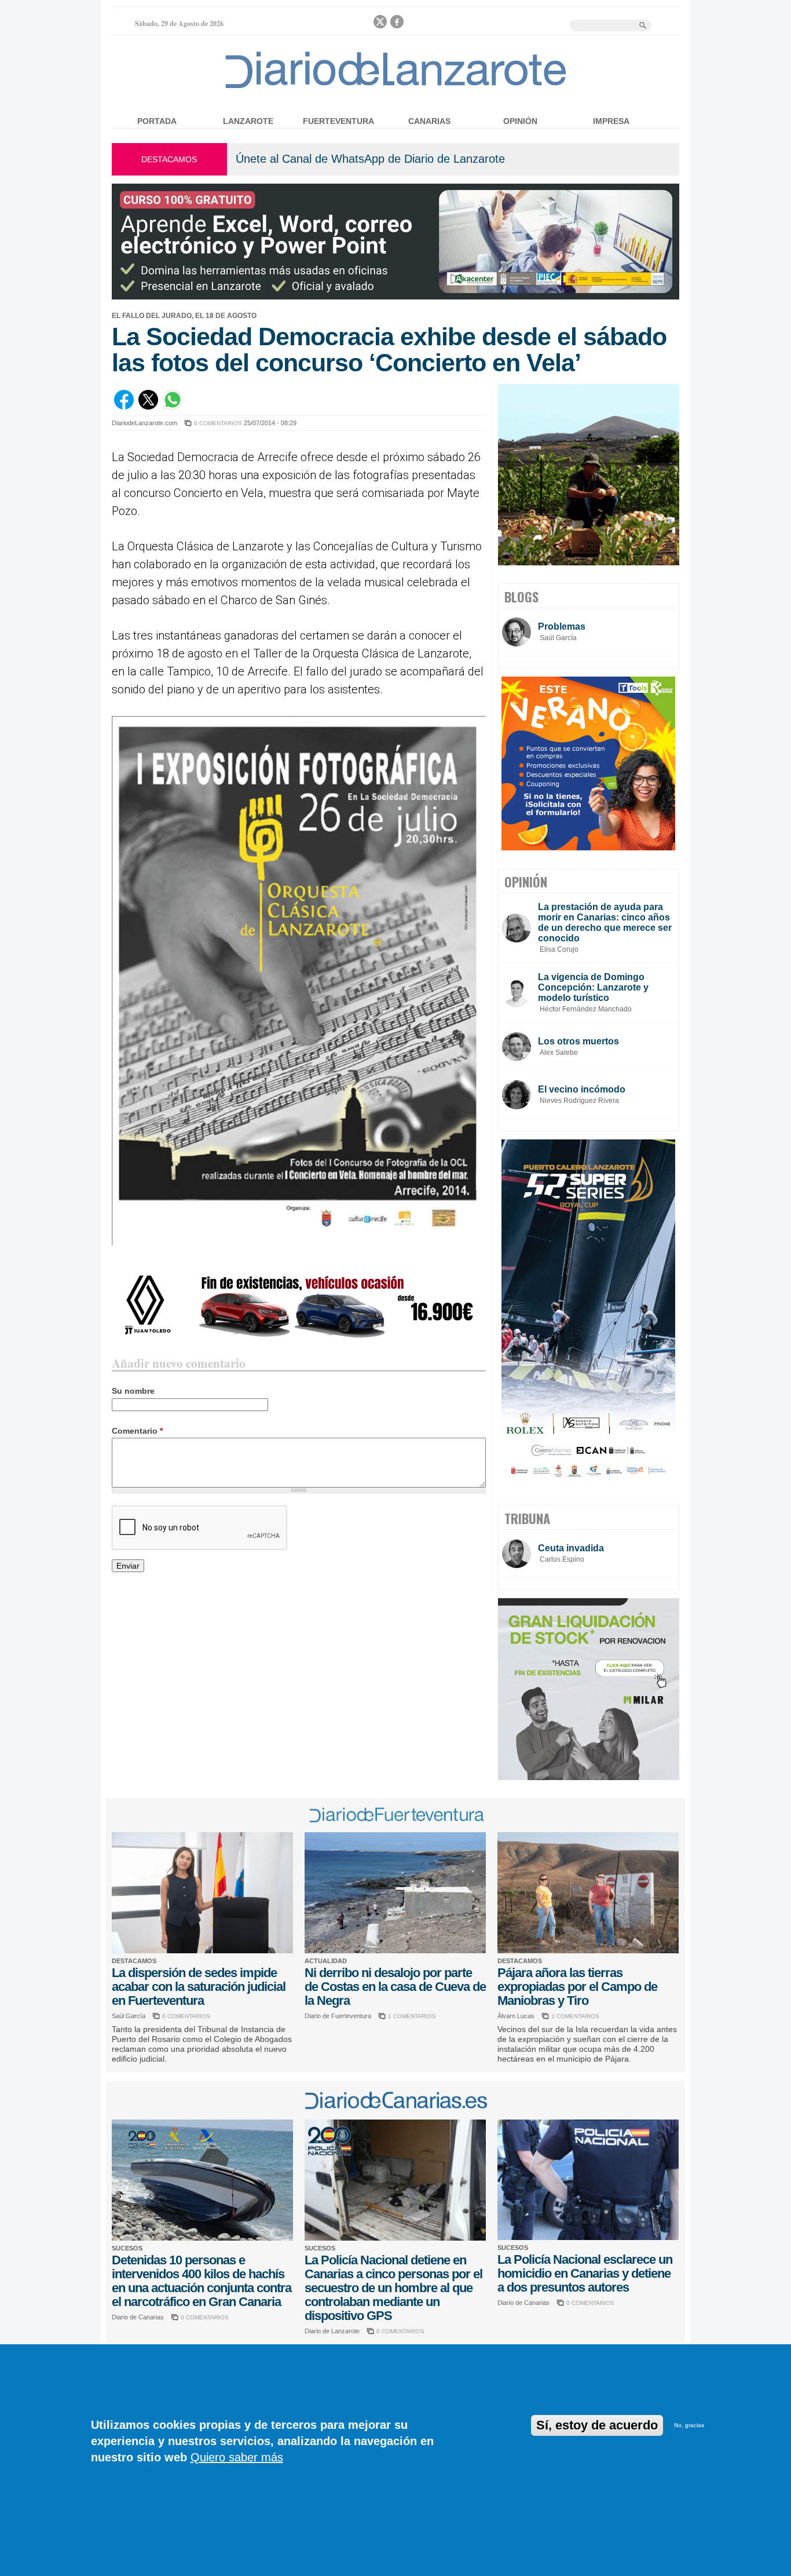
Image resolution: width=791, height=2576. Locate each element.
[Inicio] (396, 88)
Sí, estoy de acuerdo (597, 2425)
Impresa (611, 121)
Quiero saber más (237, 2457)
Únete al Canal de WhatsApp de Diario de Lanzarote (370, 159)
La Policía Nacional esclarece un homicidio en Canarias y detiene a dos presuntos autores (585, 2273)
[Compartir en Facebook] (124, 407)
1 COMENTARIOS (412, 2016)
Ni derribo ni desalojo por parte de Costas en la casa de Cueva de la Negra (395, 1987)
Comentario (137, 1431)
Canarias (429, 121)
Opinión (520, 121)
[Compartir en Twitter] (148, 407)
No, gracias (689, 2425)
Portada (157, 121)
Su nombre (133, 1391)
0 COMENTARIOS (218, 423)
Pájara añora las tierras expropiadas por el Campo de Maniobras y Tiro (577, 1987)
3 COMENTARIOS (575, 2016)
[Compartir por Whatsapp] (173, 407)
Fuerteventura (338, 121)
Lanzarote (248, 121)
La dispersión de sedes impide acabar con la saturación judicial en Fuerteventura (199, 1987)
